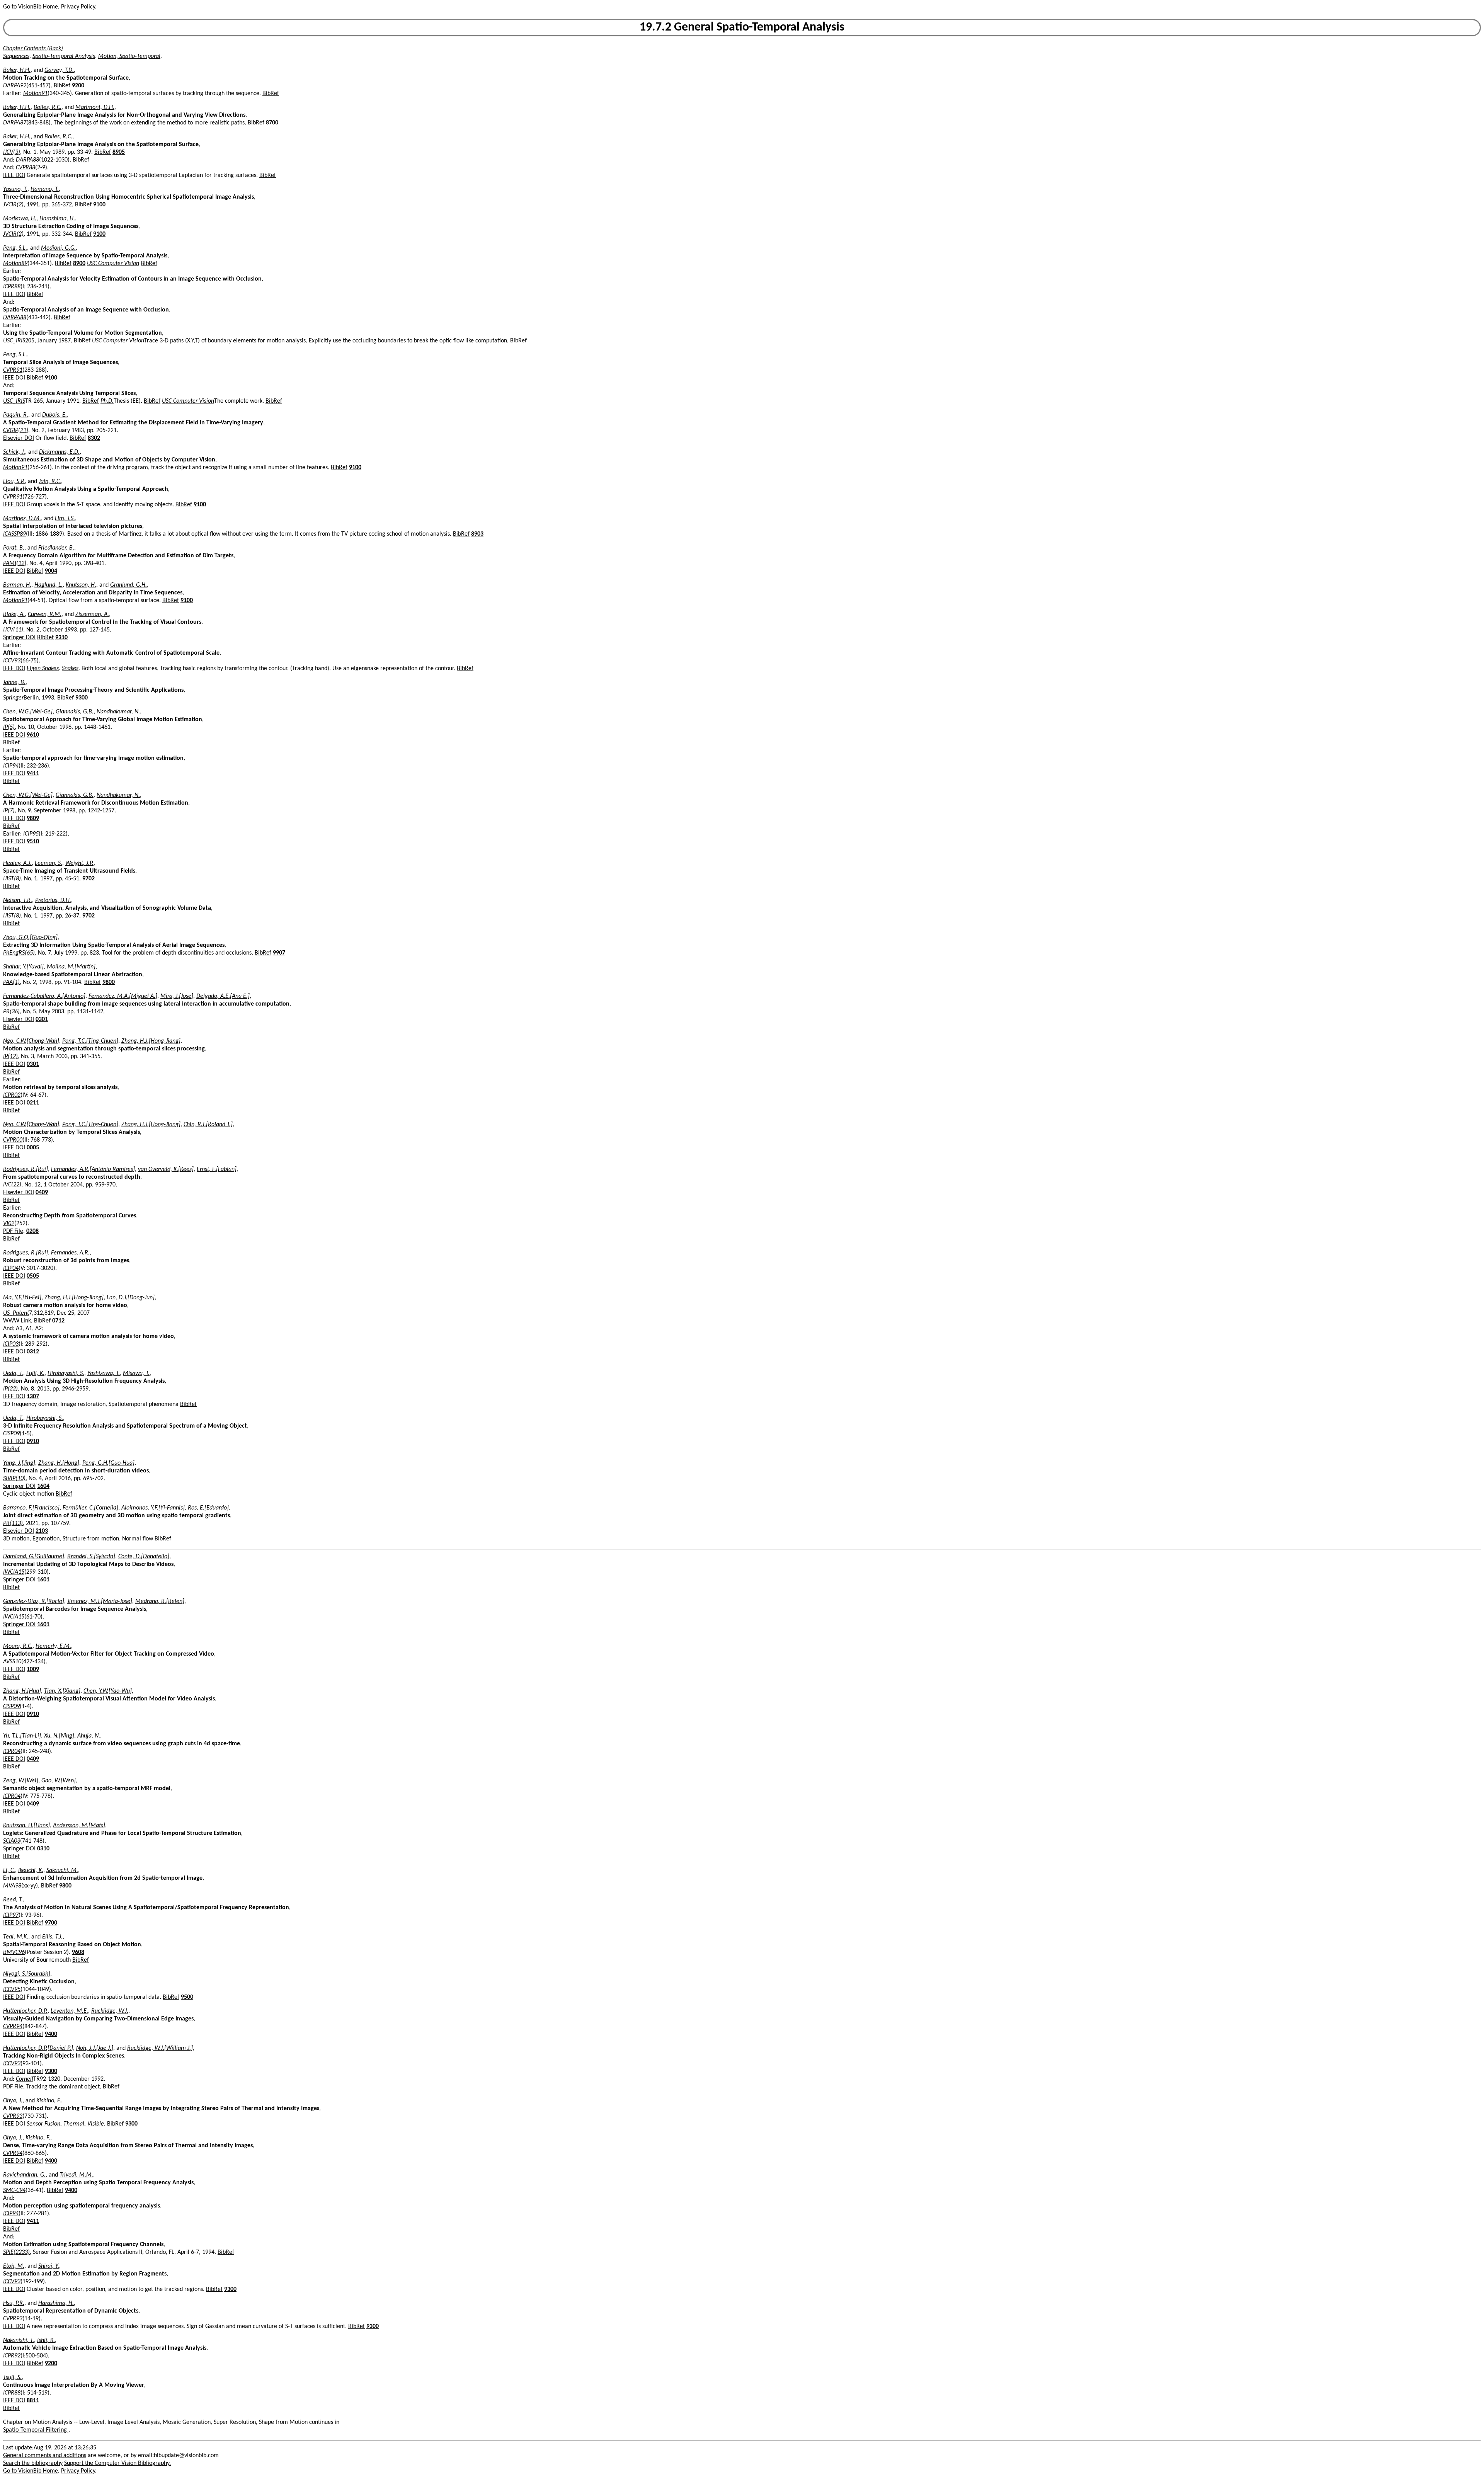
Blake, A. (14, 614)
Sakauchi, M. (62, 1870)
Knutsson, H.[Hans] (26, 1826)
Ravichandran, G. (24, 2175)
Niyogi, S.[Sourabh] (27, 1974)
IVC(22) (12, 1185)
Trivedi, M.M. (76, 2175)
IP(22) (10, 1389)
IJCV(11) (13, 630)
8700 (272, 123)
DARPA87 (15, 123)
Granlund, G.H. (128, 585)
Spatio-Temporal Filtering (36, 2430)
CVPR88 (26, 168)
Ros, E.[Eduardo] (208, 1508)
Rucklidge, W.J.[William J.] (160, 2048)
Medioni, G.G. (58, 248)
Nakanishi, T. (19, 2340)
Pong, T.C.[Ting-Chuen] (90, 1041)
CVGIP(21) (16, 431)
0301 (42, 1019)
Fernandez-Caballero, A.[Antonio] (44, 996)
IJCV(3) (12, 152)
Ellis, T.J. (52, 1937)
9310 (61, 638)
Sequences (16, 56)
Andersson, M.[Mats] (79, 1826)
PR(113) (13, 1523)
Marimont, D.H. (95, 107)
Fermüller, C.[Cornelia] (90, 1508)
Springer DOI (19, 638)
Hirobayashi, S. (66, 1373)
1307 (33, 1397)
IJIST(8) (12, 879)
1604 (43, 1486)
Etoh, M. (14, 2266)
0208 (32, 1231)
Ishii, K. (46, 2340)
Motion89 (15, 264)
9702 (88, 879)
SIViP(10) (14, 1479)
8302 (94, 438)
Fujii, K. (35, 1373)
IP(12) (10, 1057)
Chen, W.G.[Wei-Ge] (28, 712)
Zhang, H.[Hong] (59, 1463)
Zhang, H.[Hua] (22, 1691)
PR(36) (11, 1012)
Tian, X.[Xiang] (62, 1691)
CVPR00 (13, 1140)
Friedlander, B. (56, 548)
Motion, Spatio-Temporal (129, 56)
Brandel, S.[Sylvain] (91, 1557)
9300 (82, 698)
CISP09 (11, 1434)
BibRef (62, 86)
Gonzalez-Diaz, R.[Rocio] (34, 1602)
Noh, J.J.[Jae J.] (95, 2048)
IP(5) (9, 727)
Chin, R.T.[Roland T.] (208, 1125)
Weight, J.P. (79, 863)
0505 (33, 1276)
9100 (99, 205)
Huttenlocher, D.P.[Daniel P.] (38, 2048)
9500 (187, 1997)
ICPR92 (12, 2356)
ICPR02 (12, 1095)
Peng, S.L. (15, 248)
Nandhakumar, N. (118, 712)
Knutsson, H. (81, 585)
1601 (43, 1580)
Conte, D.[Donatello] (144, 1557)
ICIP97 (11, 1915)
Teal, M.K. (16, 1937)
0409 (42, 1193)
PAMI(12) (15, 563)
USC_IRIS (14, 341)
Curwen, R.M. (45, 614)
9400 (51, 2034)
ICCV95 (12, 1990)
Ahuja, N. (89, 1736)
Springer (13, 698)
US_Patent (16, 1313)
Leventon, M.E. (69, 2011)
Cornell (25, 2079)
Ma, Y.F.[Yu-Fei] (22, 1298)
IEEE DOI (14, 175)
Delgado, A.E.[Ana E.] (223, 996)
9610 (33, 735)
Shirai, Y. (49, 2266)
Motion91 (35, 94)
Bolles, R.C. (48, 107)
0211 (33, 1103)
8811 (33, 2401)
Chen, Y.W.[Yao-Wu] (108, 1691)
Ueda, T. (13, 1373)
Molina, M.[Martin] (71, 967)
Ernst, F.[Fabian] (217, 1169)
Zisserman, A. (92, 614)
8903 (477, 534)
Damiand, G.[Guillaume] (34, 1557)
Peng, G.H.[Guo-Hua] (108, 1463)
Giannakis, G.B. (75, 712)
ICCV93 (12, 661)
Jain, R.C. (50, 482)
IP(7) (9, 811)
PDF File (13, 1231)
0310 (43, 1849)
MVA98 (12, 1886)
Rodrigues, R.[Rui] (26, 1169)
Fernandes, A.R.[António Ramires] (93, 1169)
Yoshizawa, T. (104, 1373)
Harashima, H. (57, 219)
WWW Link (17, 1321)
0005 (33, 1148)
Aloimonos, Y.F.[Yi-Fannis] (153, 1508)
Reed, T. (13, 1900)
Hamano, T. (45, 189)
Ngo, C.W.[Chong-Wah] (31, 1041)
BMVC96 (14, 1952)
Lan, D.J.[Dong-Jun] (131, 1298)
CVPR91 (13, 370)
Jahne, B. (14, 682)
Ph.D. (107, 401)
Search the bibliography (33, 2463)
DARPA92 (15, 86)
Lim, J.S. (65, 519)
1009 (33, 1670)
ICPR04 (12, 1751)
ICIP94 (11, 766)
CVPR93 (13, 2116)
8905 (119, 152)
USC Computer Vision (113, 264)
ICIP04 (11, 1268)
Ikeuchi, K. (31, 1870)
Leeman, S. (49, 863)
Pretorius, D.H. (53, 900)
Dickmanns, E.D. (59, 452)
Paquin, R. (16, 415)
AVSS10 (12, 1662)
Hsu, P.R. (14, 2303)
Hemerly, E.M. (53, 1646)
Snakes (70, 669)
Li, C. (9, 1870)
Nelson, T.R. (18, 900)
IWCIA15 (14, 1572)
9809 (33, 819)
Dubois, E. (54, 415)
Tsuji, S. (12, 2378)
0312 (33, 1352)
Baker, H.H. (17, 70)
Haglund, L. (49, 585)
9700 (51, 1923)
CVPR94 (13, 2027)
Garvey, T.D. (59, 70)
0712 (58, 1321)
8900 (79, 264)
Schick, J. (14, 452)
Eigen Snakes (43, 669)
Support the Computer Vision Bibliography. (117, 2463)
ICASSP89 (14, 534)
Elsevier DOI (19, 438)
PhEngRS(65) (19, 953)
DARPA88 (27, 160)
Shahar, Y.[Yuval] (23, 967)
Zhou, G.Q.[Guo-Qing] (30, 938)
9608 (78, 1952)
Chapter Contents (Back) (33, 49)
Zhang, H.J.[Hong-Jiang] (151, 1041)
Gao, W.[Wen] (59, 1781)
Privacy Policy (78, 7)
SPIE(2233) (16, 2252)
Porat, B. (14, 548)
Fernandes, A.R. (70, 1253)
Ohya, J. (13, 2101)
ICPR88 (12, 287)
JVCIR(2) (13, 205)
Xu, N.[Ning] (59, 1736)
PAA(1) (11, 982)
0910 (33, 1442)
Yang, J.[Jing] (19, 1463)
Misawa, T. (136, 1373)
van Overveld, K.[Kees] (166, 1169)
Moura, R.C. (18, 1646)
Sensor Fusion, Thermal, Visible (65, 2124)
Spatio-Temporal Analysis (64, 56)
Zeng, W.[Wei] (21, 1781)
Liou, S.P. (14, 482)
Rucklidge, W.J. (110, 2011)
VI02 (9, 1224)
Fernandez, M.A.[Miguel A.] (123, 996)
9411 (33, 774)
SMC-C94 (14, 2190)
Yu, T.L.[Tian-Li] (22, 1736)
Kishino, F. (49, 2101)
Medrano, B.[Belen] (160, 1602)
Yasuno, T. (15, 189)
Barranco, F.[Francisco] (31, 1508)
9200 (78, 86)
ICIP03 (11, 1344)
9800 (109, 982)
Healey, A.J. (17, 863)
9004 (51, 571)
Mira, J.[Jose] (177, 996)
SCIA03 (12, 1841)
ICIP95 (31, 834)
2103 (42, 1531)
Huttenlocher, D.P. (25, 2011)
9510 (33, 842)
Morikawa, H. (20, 219)
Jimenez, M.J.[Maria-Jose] (100, 1602)
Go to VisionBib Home (31, 7)
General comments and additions (45, 2456)
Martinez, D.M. (22, 519)
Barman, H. (17, 585)
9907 (279, 953)
